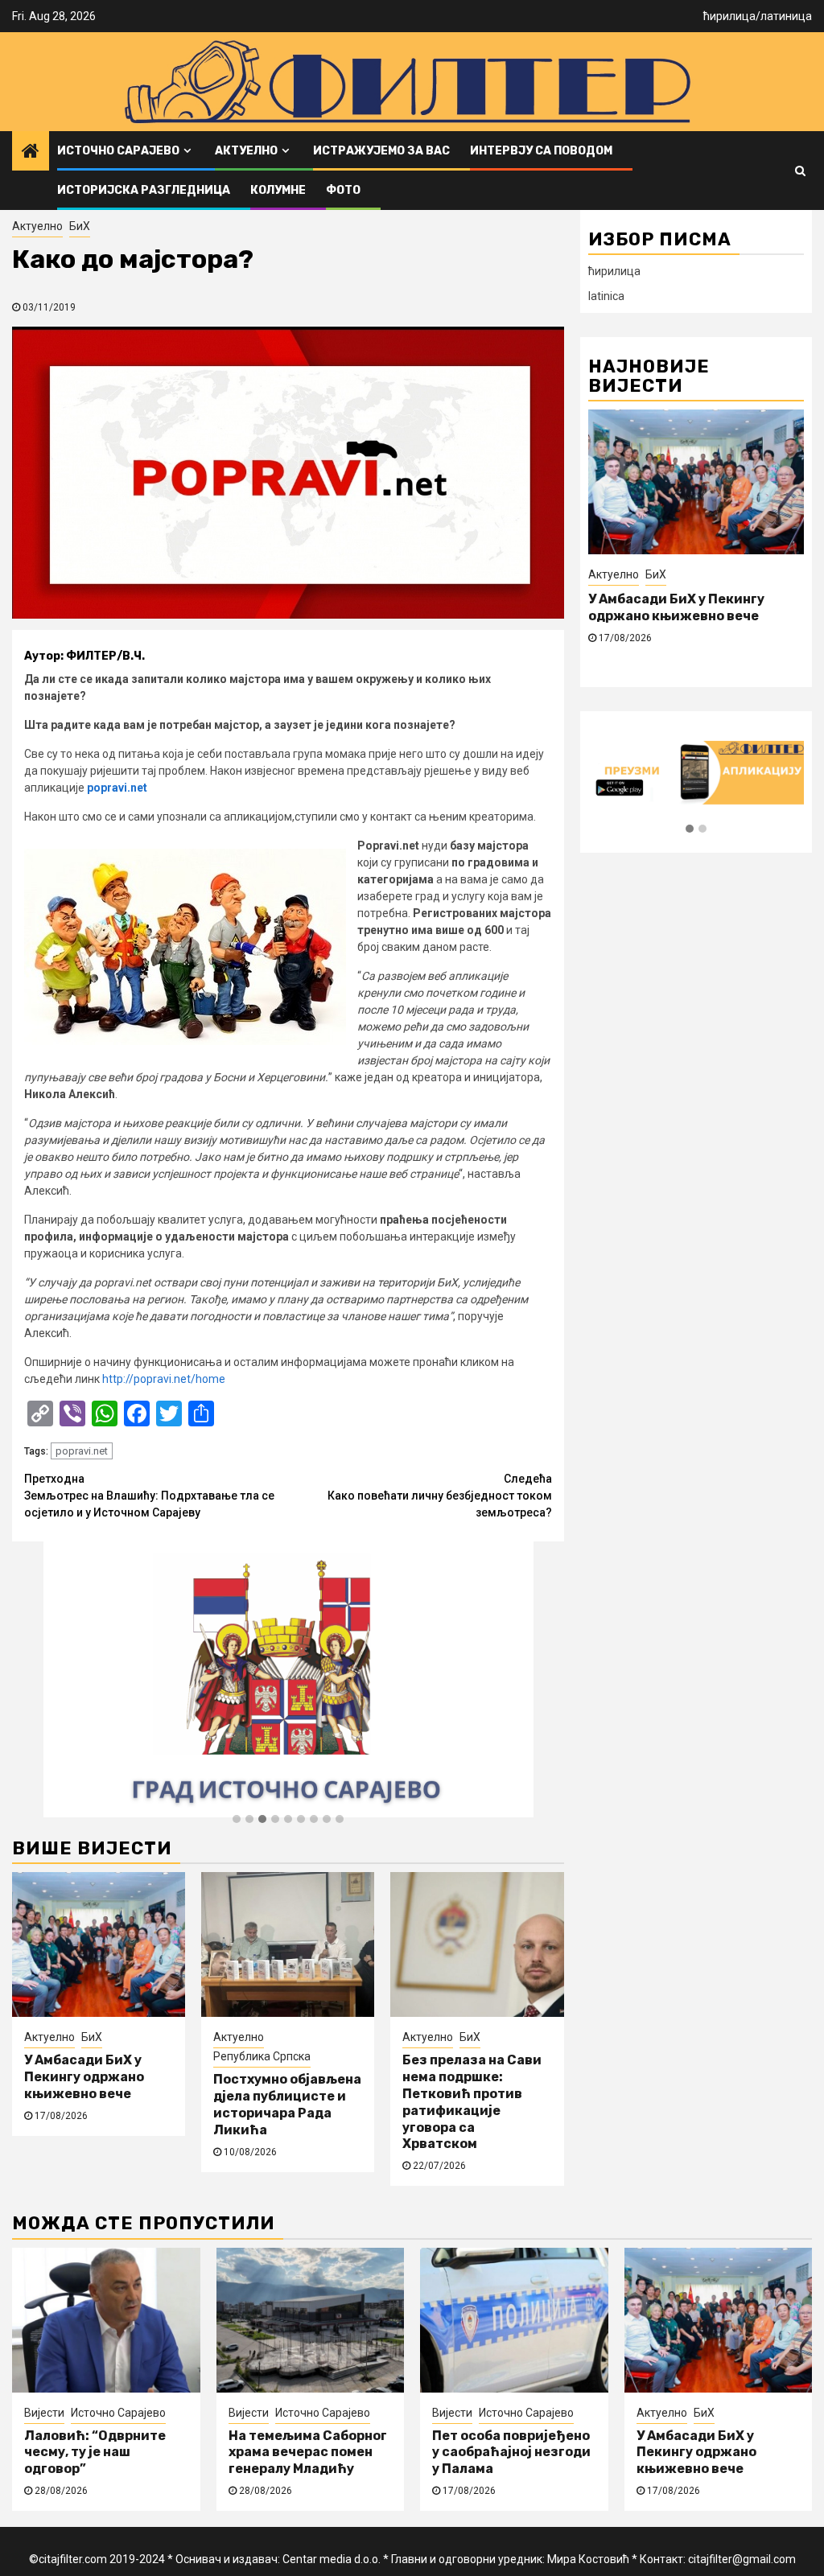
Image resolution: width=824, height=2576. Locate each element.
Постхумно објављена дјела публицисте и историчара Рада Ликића (287, 2104)
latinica (606, 296)
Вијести (44, 2413)
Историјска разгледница (144, 190)
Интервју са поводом (541, 151)
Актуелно (246, 151)
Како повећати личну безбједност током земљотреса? (440, 1496)
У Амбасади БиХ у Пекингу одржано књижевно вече (84, 2077)
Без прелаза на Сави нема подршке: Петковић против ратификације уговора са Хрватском (472, 2102)
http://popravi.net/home (164, 1379)
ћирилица (729, 16)
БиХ (80, 226)
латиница (786, 16)
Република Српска (262, 2056)
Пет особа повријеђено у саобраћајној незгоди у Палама (511, 2453)
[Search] (800, 171)
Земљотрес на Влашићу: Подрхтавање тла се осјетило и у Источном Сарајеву (149, 1496)
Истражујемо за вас (381, 151)
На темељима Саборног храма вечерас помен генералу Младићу (308, 2453)
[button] (237, 1820)
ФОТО (343, 190)
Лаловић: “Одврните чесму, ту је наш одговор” (95, 2453)
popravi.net (117, 788)
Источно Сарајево (118, 151)
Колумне (278, 190)
